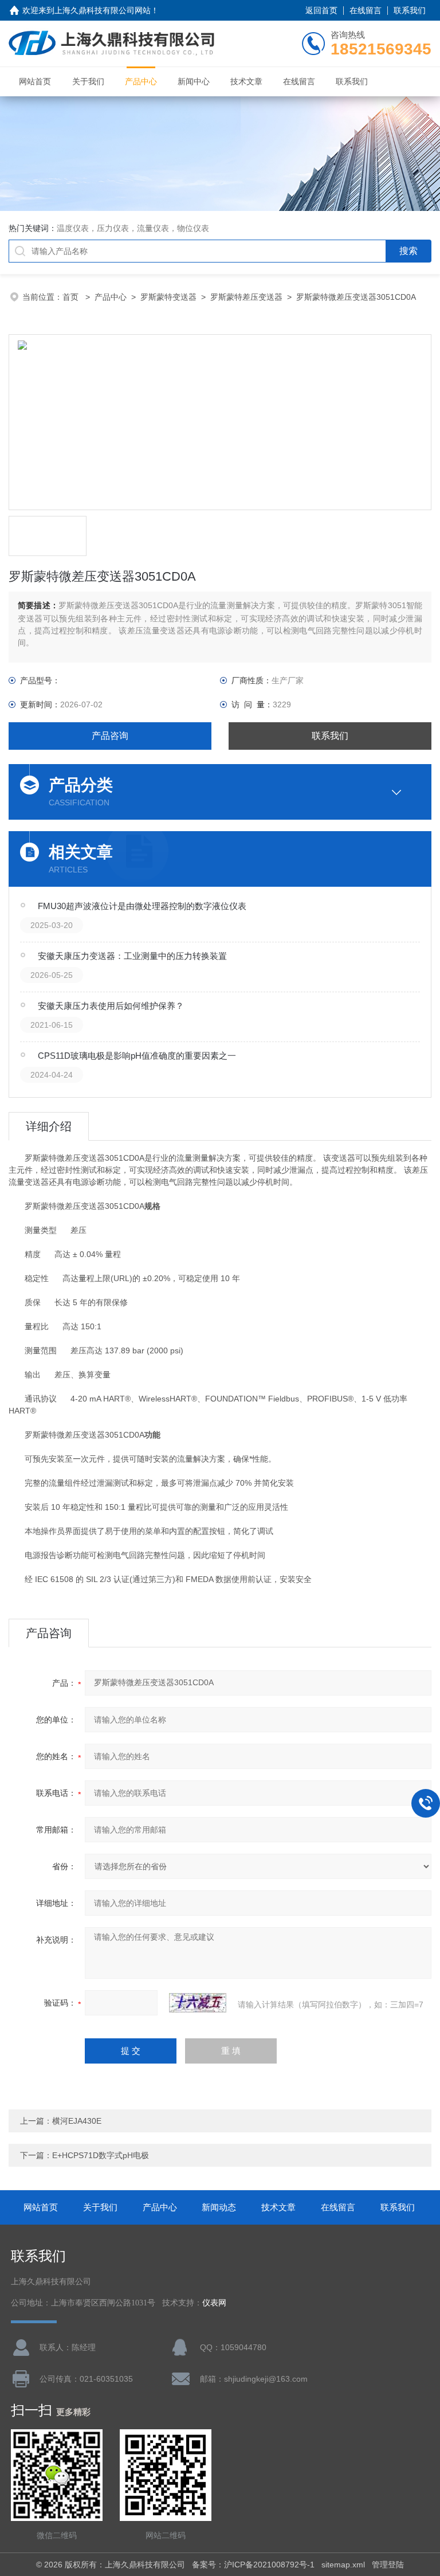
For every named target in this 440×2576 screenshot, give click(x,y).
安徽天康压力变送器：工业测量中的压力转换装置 (132, 956)
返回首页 (321, 10)
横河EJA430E (77, 2121)
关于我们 (88, 81)
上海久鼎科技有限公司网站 (103, 10)
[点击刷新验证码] (198, 2003)
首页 (72, 297)
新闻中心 (194, 81)
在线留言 (366, 10)
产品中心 (141, 81)
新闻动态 (219, 2207)
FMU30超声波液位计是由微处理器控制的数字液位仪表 (142, 906)
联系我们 (410, 10)
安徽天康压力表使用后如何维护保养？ (111, 1006)
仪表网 (214, 2303)
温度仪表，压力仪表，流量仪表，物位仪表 (133, 228)
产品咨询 (110, 736)
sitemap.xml (343, 2565)
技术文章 (246, 81)
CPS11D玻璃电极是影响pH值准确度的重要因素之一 (137, 1056)
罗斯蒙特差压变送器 (246, 297)
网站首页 (35, 81)
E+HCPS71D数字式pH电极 (101, 2155)
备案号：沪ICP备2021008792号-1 (253, 2565)
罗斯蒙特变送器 (168, 297)
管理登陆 (388, 2565)
